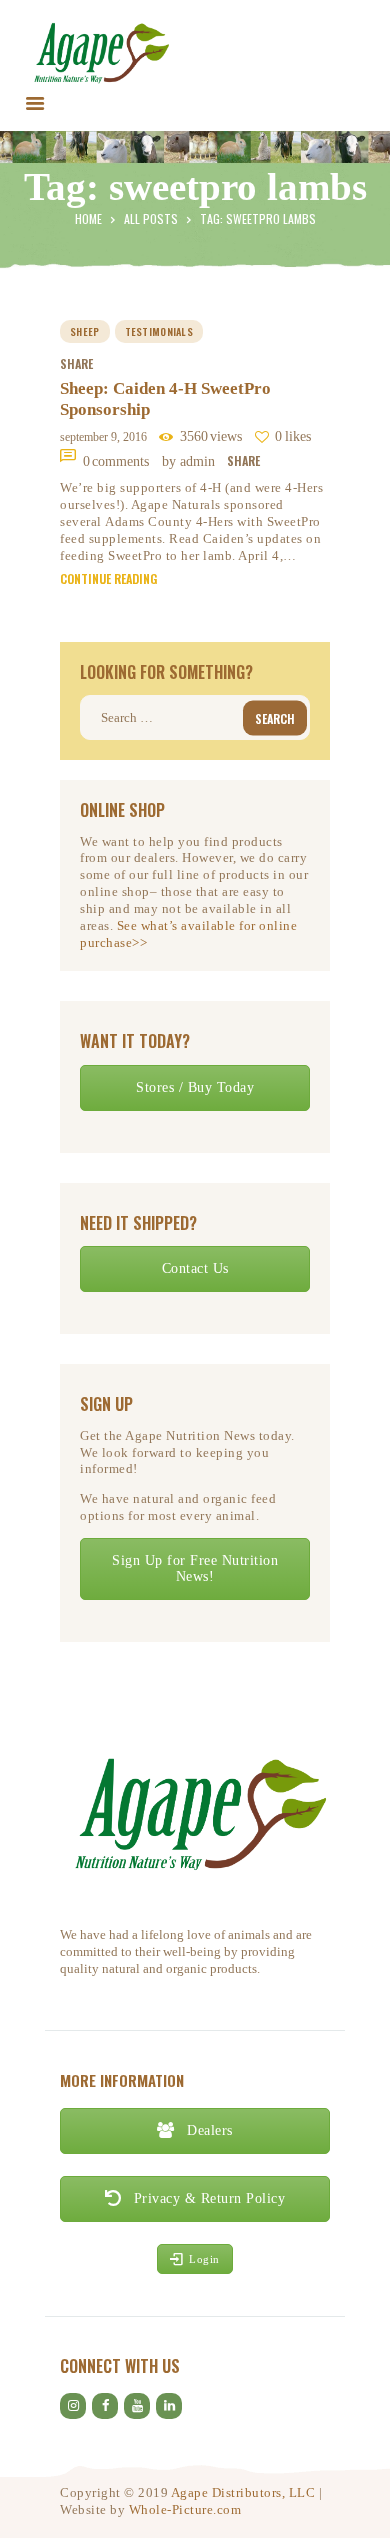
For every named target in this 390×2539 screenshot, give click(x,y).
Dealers (208, 2130)
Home (88, 218)
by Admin (190, 461)
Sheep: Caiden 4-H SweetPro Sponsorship (165, 399)
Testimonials (159, 331)
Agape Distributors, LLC (243, 2492)
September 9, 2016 (103, 437)
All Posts (151, 218)
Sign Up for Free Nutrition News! (195, 1568)
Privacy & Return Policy (207, 2198)
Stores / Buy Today (195, 1087)
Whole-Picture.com (185, 2509)
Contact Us (195, 1268)
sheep (85, 331)
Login (204, 2259)
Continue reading (108, 579)
